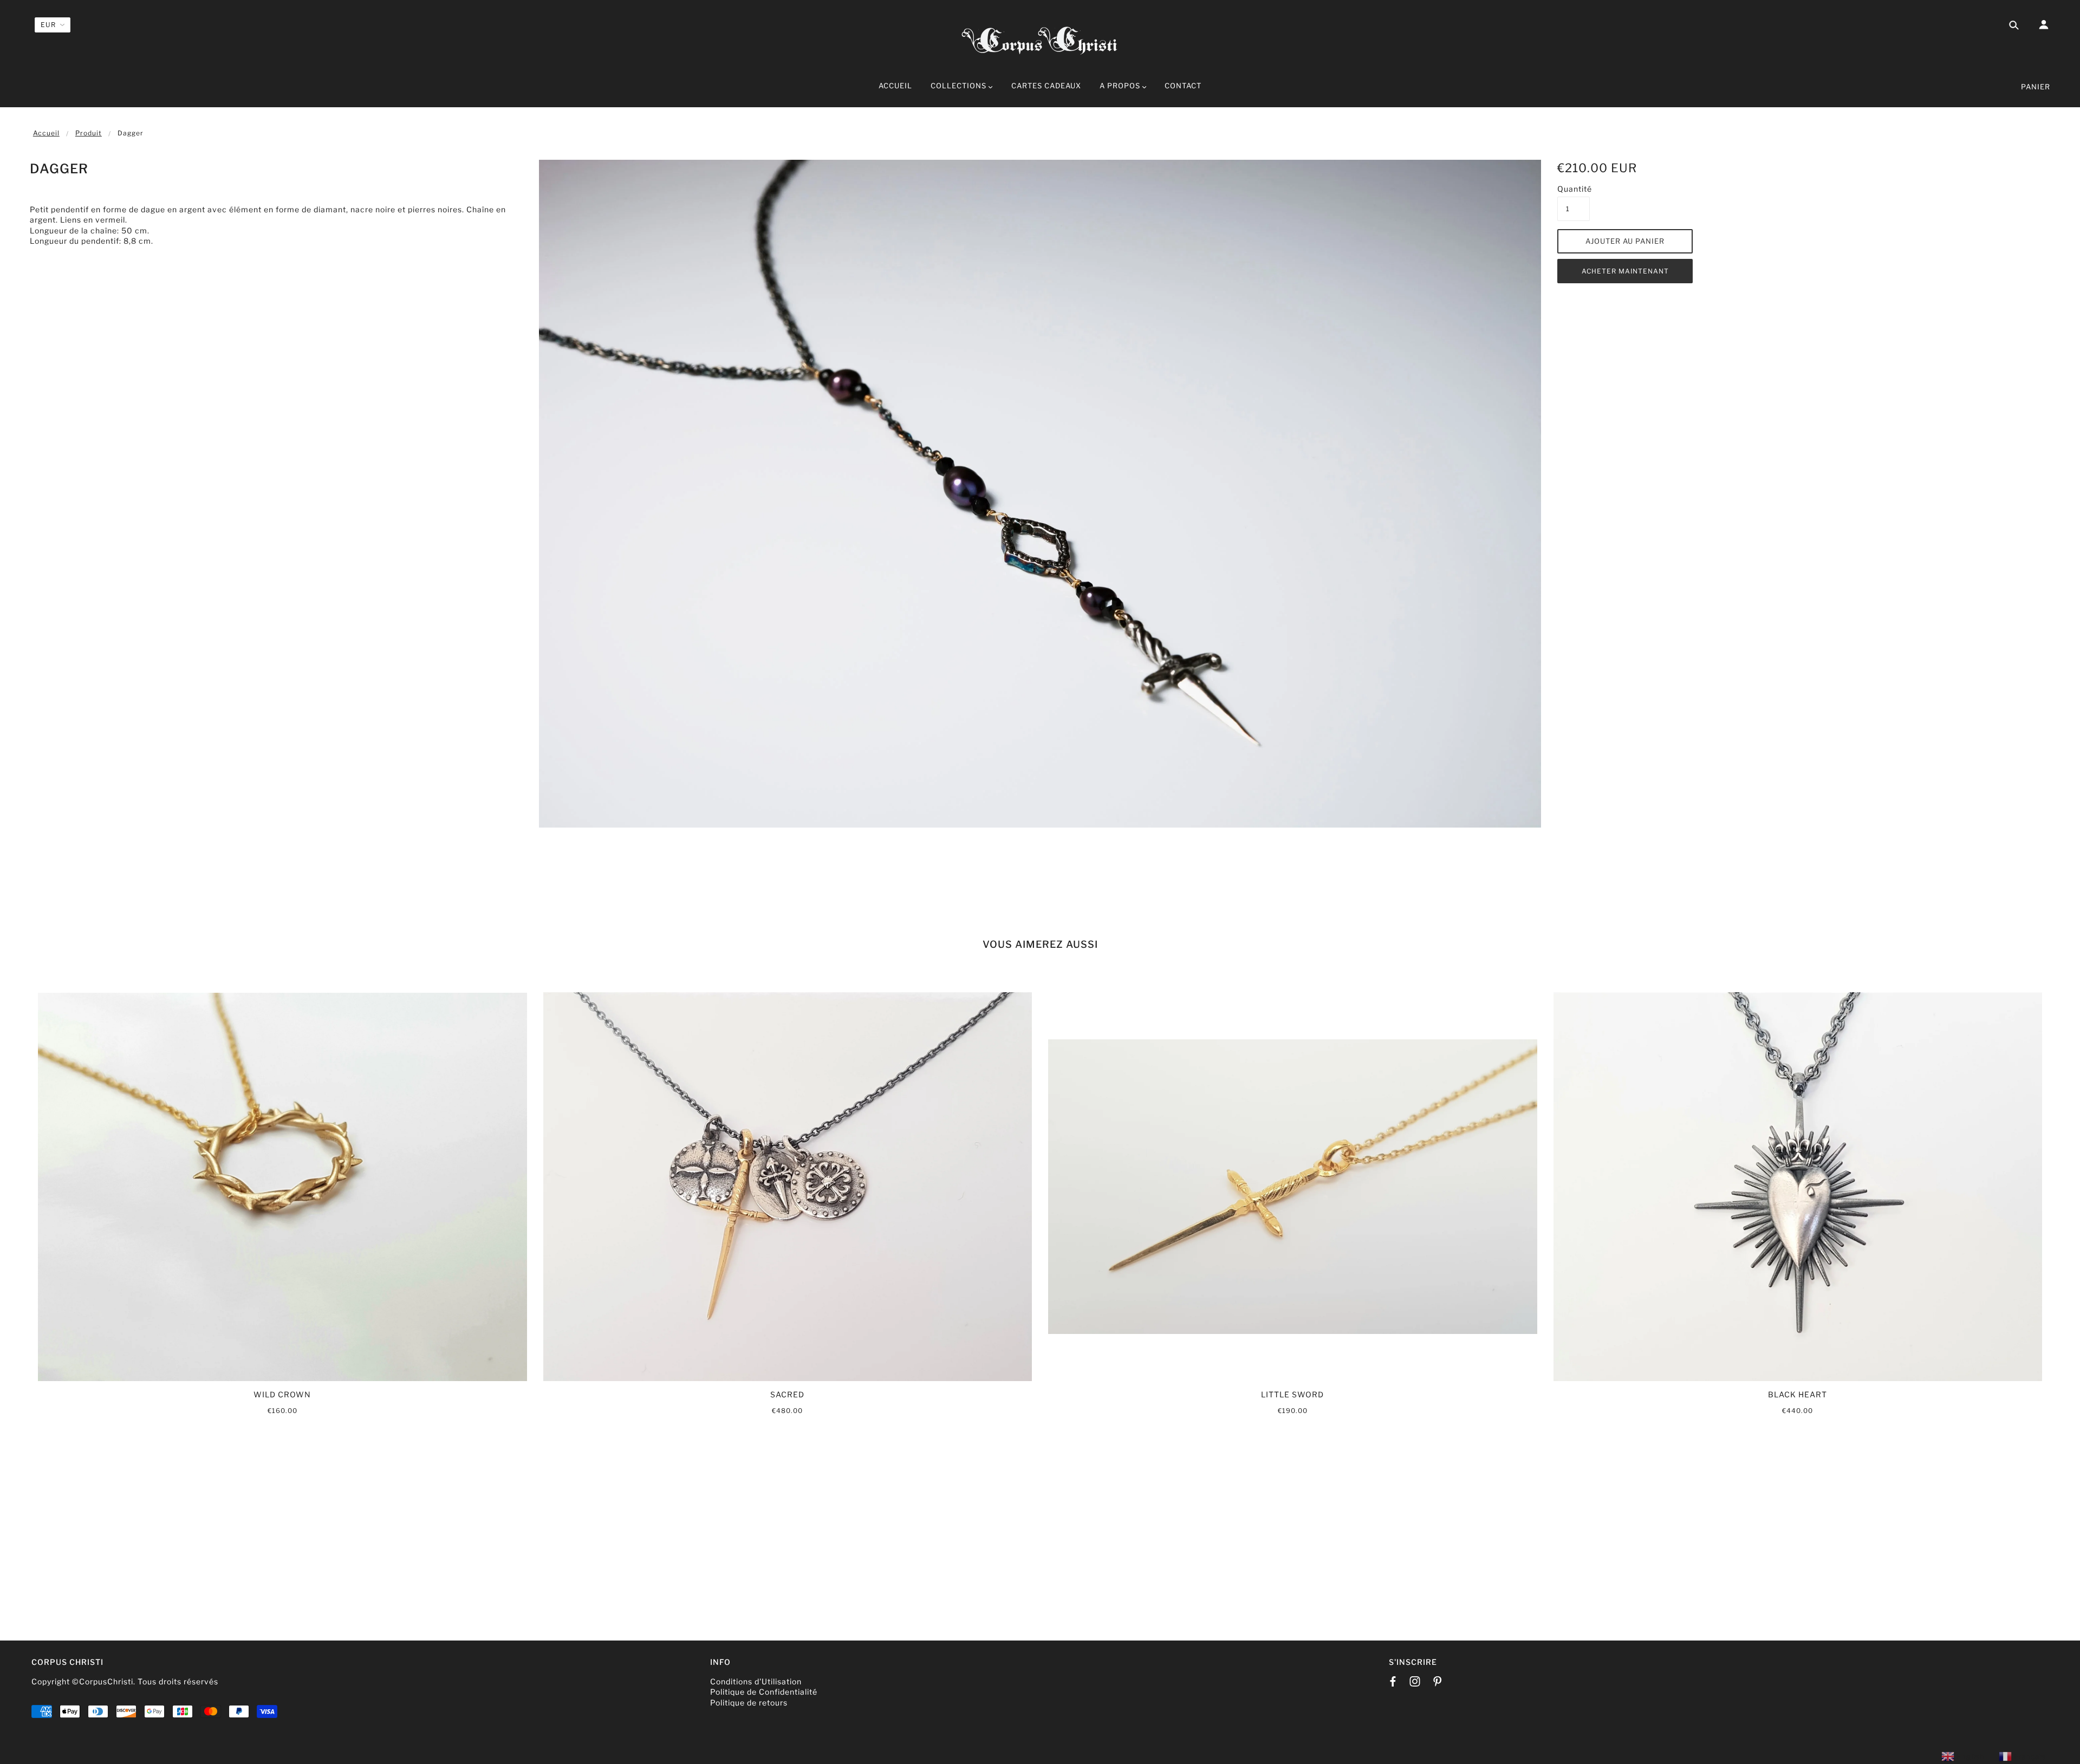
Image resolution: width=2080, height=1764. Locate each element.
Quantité (1574, 189)
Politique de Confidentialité (764, 1692)
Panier (2036, 87)
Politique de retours (749, 1703)
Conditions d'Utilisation (756, 1681)
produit (89, 133)
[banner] (1040, 39)
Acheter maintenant (1625, 271)
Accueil (46, 133)
